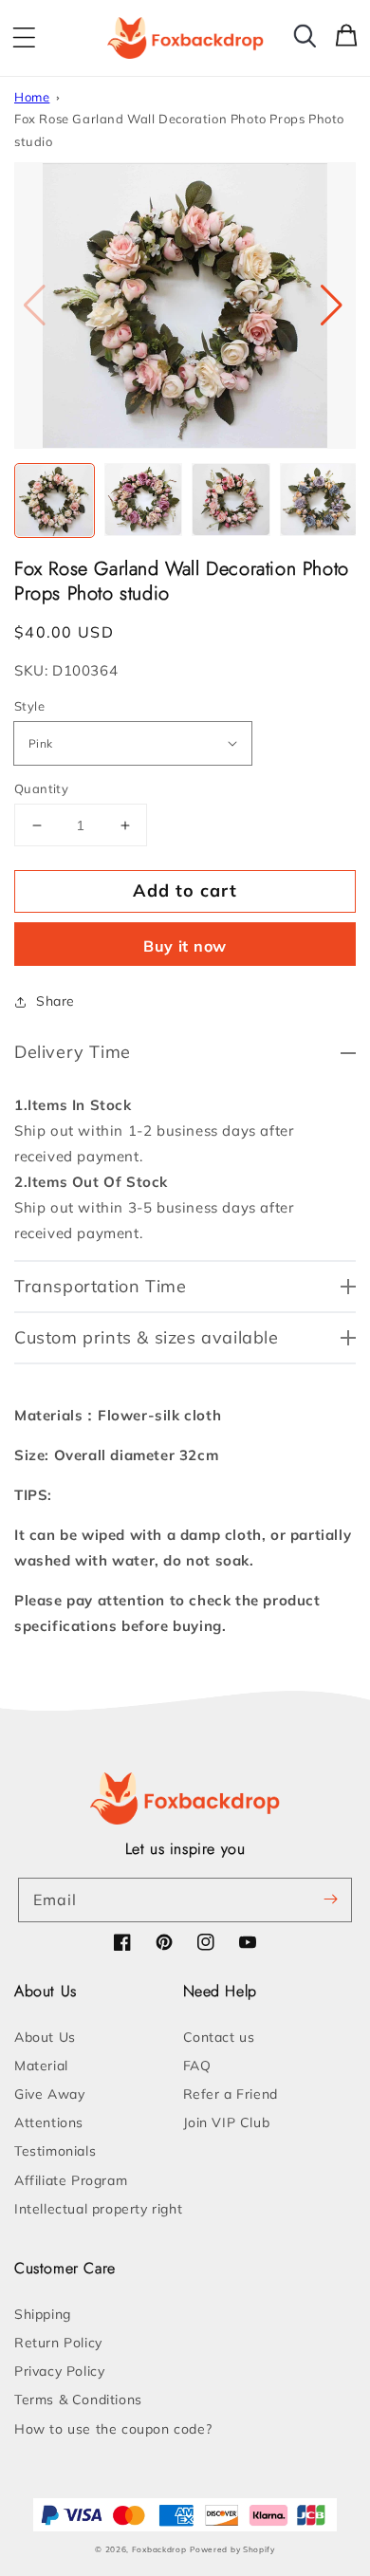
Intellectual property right (98, 2209)
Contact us (219, 2037)
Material (41, 2066)
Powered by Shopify (232, 2549)
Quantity (41, 788)
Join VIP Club (227, 2122)
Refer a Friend (231, 2094)
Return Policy (58, 2343)
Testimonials (55, 2151)
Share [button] (55, 1001)
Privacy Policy (59, 2371)
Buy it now (185, 946)
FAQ (197, 2066)
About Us (45, 2037)
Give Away (49, 2094)
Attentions (49, 2122)
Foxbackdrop (159, 2549)
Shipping (43, 2314)
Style (29, 706)
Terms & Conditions (78, 2400)
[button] (24, 38)
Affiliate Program (71, 2180)
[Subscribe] (330, 1900)
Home (32, 97)
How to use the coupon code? (113, 2429)
